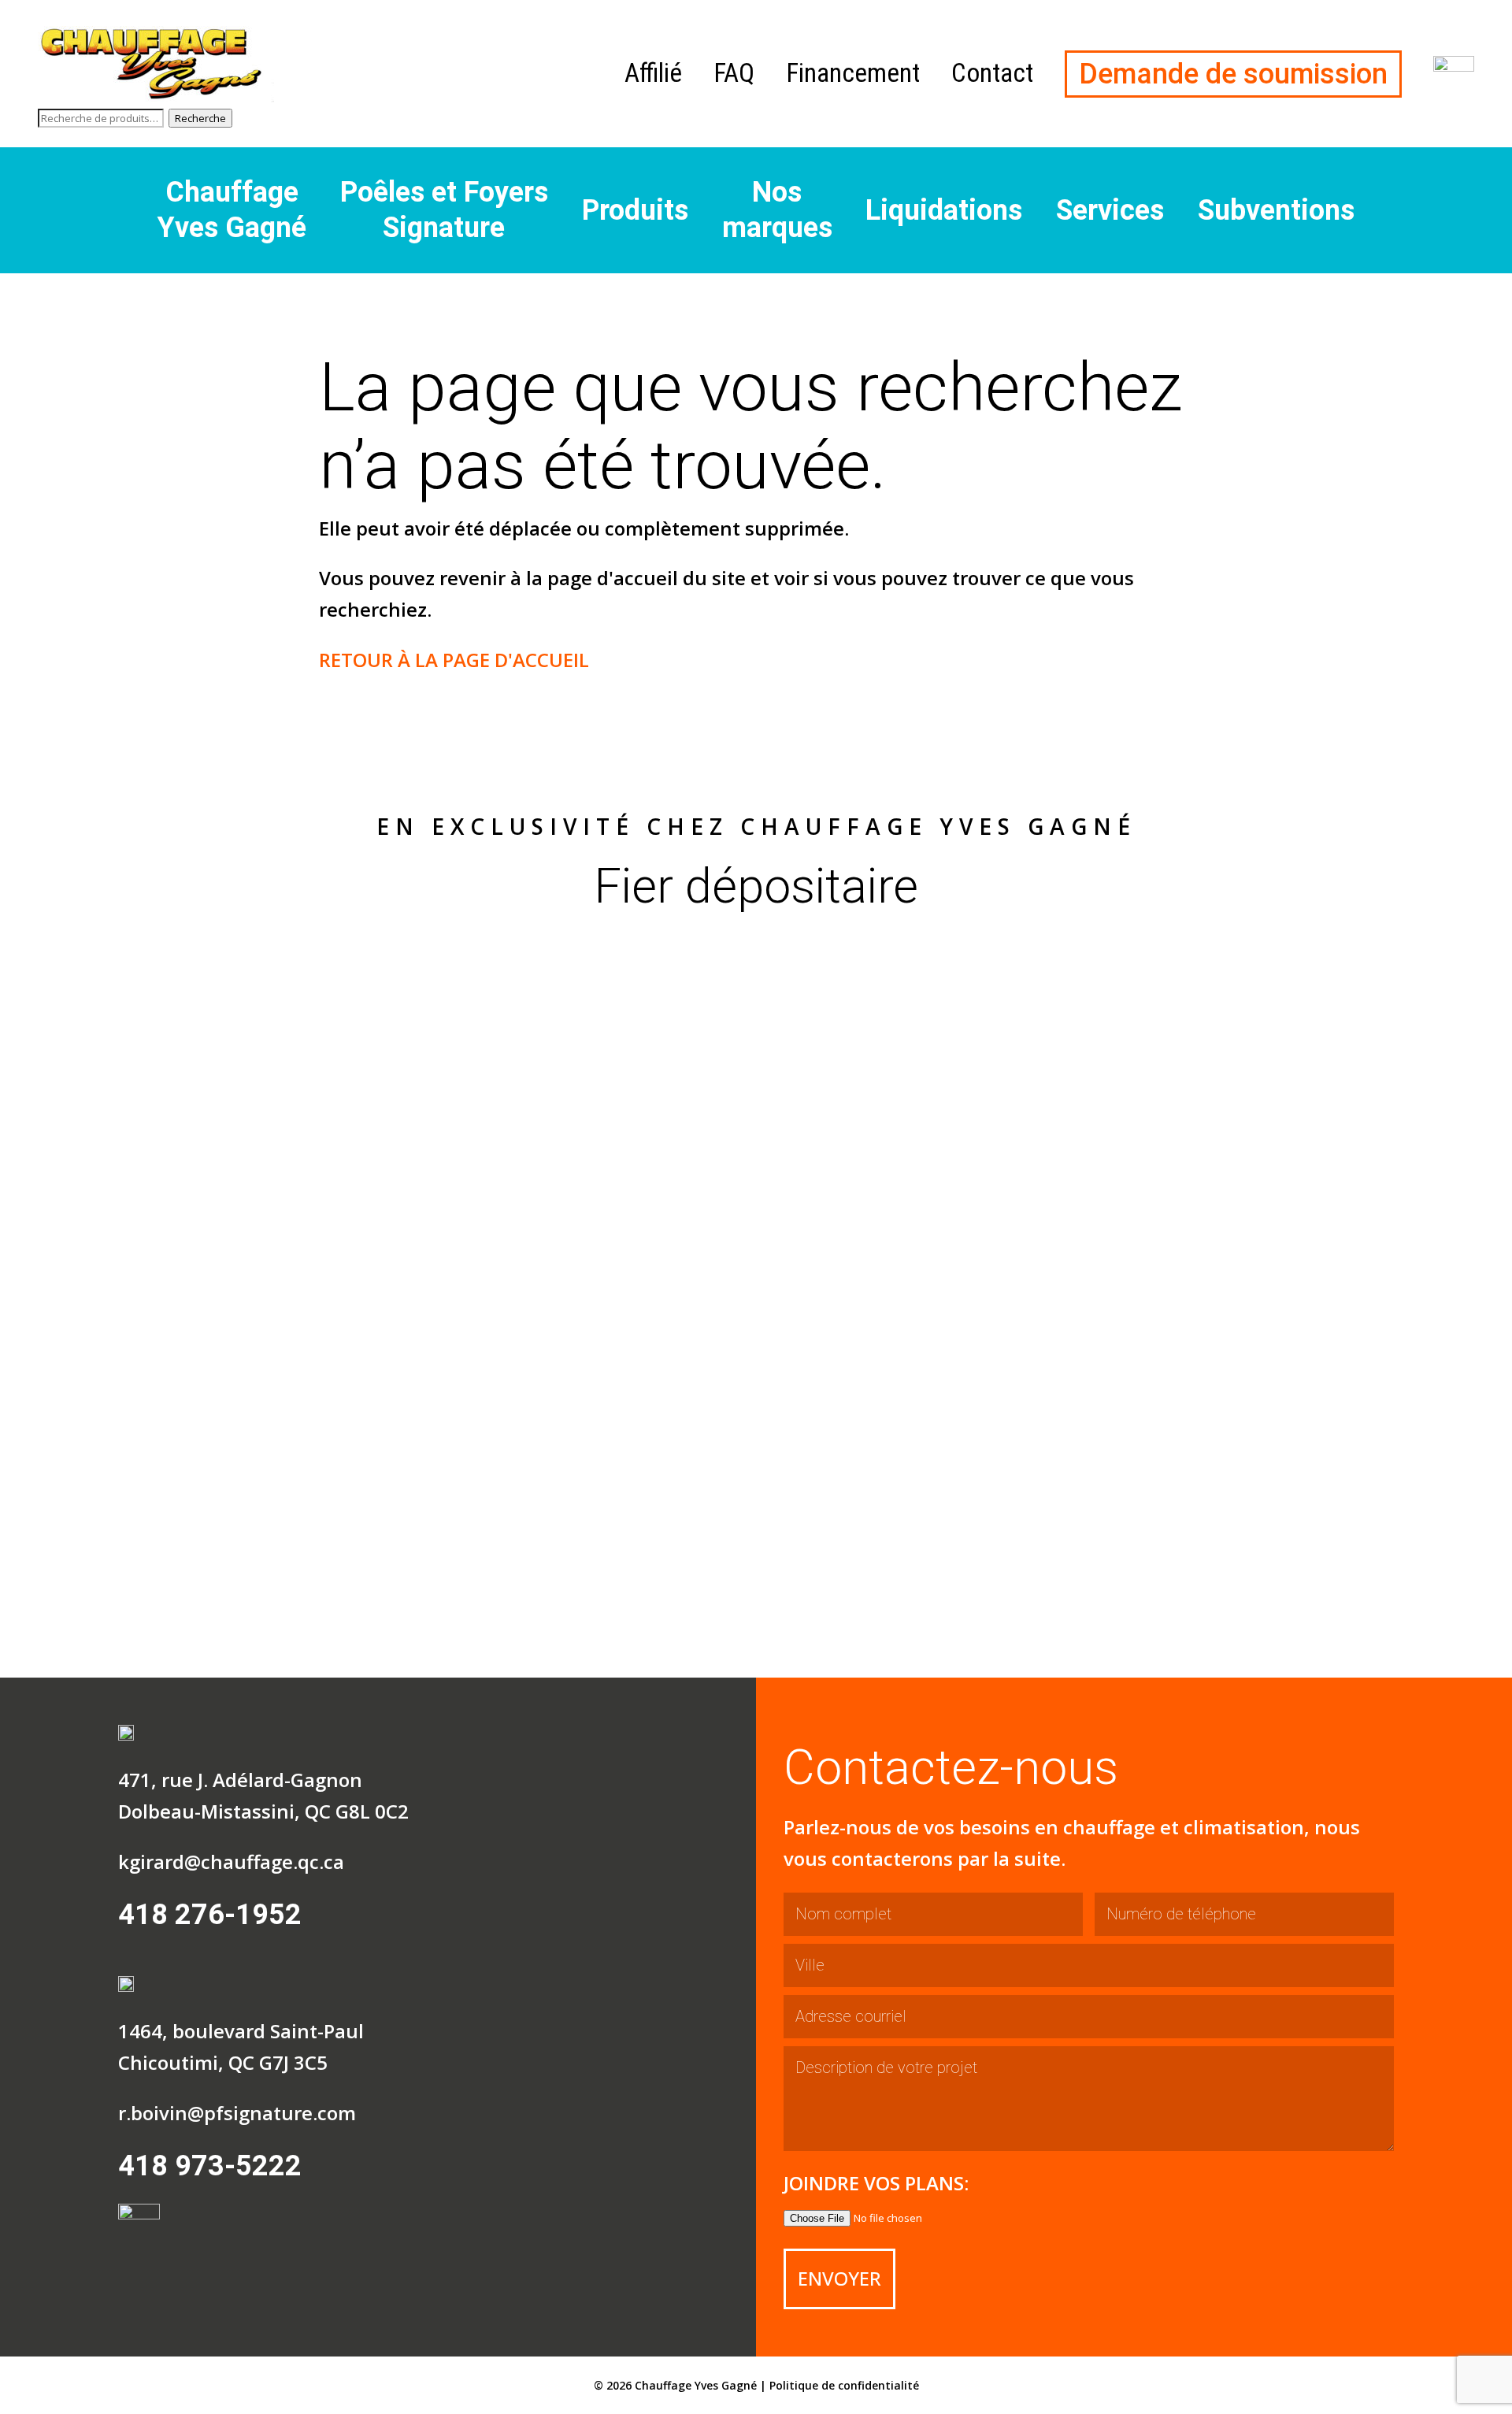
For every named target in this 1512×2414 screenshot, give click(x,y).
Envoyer (839, 2278)
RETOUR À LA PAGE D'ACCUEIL (454, 660)
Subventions (1276, 210)
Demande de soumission (1233, 74)
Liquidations (944, 210)
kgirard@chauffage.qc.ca (231, 1861)
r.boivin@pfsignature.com (237, 2113)
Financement (853, 73)
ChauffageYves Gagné (232, 210)
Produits (635, 210)
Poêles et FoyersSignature (444, 210)
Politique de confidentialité (844, 2385)
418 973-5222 (210, 2166)
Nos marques (777, 210)
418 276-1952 (210, 1915)
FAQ (734, 73)
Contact (992, 73)
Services (1110, 210)
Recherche (200, 118)
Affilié (653, 73)
